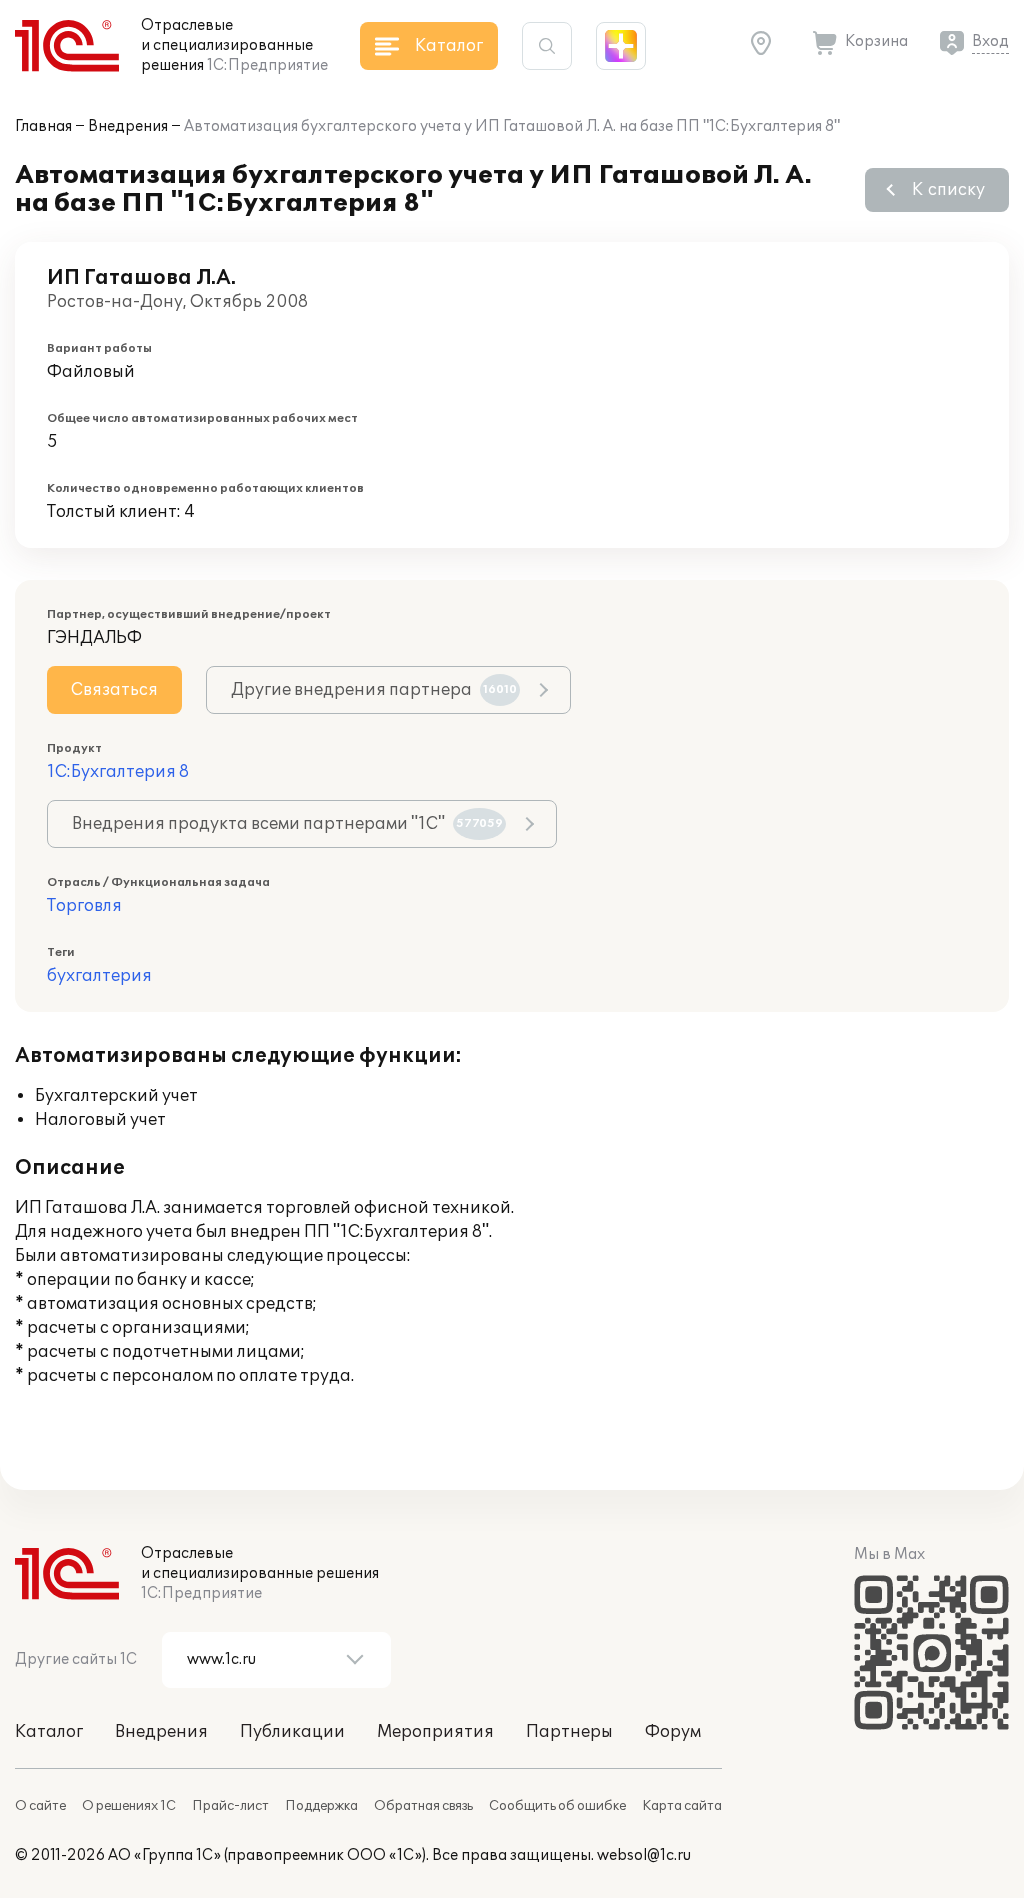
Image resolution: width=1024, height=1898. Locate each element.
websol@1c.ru (644, 1855)
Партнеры (569, 1732)
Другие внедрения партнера (374, 690)
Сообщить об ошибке (557, 1806)
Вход (990, 41)
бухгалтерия (99, 976)
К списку (948, 190)
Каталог (49, 1732)
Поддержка (321, 1806)
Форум (673, 1732)
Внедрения (128, 126)
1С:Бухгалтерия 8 (118, 772)
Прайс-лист (230, 1806)
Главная (43, 126)
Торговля (84, 906)
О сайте (40, 1806)
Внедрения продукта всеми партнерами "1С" (287, 824)
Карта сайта (682, 1806)
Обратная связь (423, 1806)
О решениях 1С (129, 1806)
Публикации (292, 1732)
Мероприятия (435, 1732)
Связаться (114, 690)
